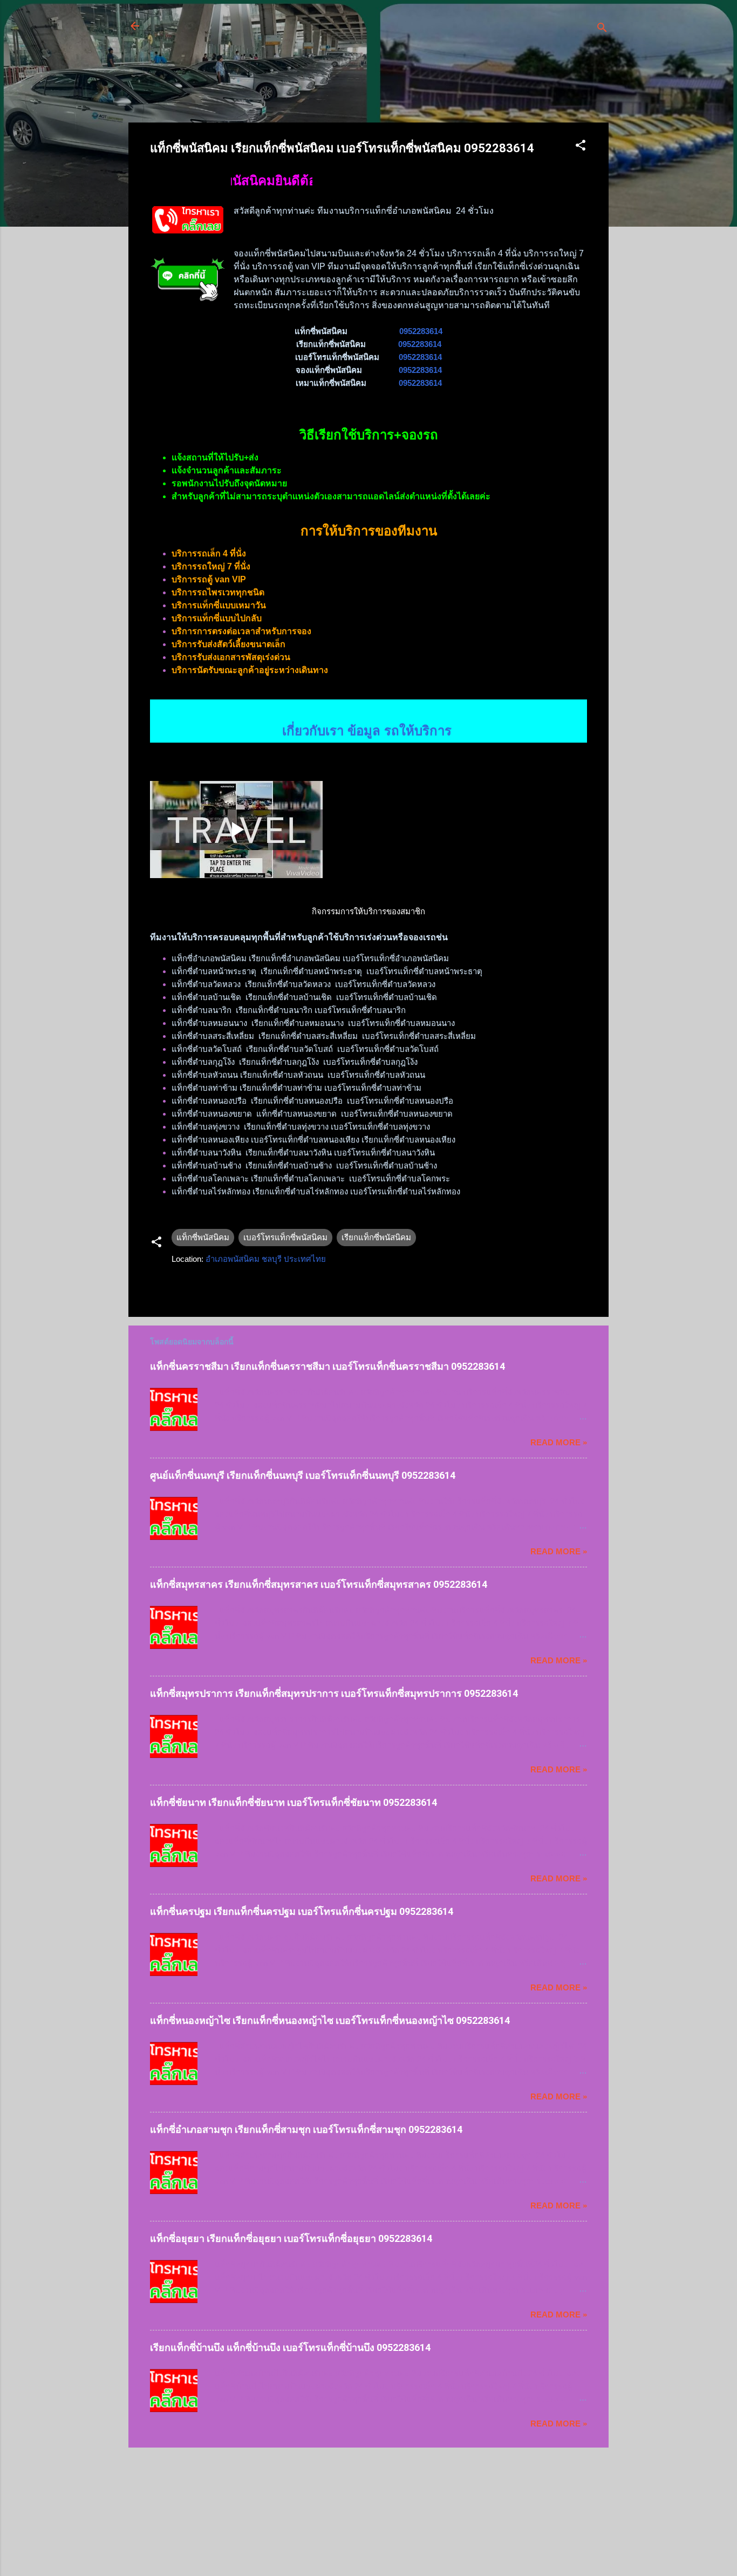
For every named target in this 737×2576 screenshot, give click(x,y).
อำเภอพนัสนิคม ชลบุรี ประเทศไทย (266, 1259)
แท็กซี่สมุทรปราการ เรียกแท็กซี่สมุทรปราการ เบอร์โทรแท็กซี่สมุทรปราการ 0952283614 (334, 1693)
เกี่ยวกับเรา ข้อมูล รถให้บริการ (369, 713)
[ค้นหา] (602, 29)
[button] (581, 147)
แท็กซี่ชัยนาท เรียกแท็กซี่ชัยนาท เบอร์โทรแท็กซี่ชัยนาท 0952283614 (294, 1802)
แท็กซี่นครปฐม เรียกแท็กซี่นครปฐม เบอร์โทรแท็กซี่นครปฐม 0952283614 (302, 1911)
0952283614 (421, 331)
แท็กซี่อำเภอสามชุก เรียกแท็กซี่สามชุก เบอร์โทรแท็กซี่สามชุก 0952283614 (306, 2129)
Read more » (559, 1442)
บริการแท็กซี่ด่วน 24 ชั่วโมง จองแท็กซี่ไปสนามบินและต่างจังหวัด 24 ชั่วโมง (342, 32)
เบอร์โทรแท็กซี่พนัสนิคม (285, 1237)
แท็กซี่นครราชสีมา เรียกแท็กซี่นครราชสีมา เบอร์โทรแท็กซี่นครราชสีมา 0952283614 (327, 1366)
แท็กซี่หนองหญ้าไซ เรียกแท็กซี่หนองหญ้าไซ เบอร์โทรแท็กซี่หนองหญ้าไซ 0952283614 (330, 2020)
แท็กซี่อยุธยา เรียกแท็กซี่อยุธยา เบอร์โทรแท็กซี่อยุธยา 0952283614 (291, 2238)
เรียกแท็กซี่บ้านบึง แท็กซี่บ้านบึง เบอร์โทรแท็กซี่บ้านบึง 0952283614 (290, 2347)
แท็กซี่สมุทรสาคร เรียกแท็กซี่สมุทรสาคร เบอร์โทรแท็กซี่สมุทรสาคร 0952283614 (319, 1584)
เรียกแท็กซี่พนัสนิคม (376, 1237)
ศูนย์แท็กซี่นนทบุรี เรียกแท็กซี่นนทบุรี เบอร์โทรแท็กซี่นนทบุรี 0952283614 (303, 1475)
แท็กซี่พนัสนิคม (203, 1237)
